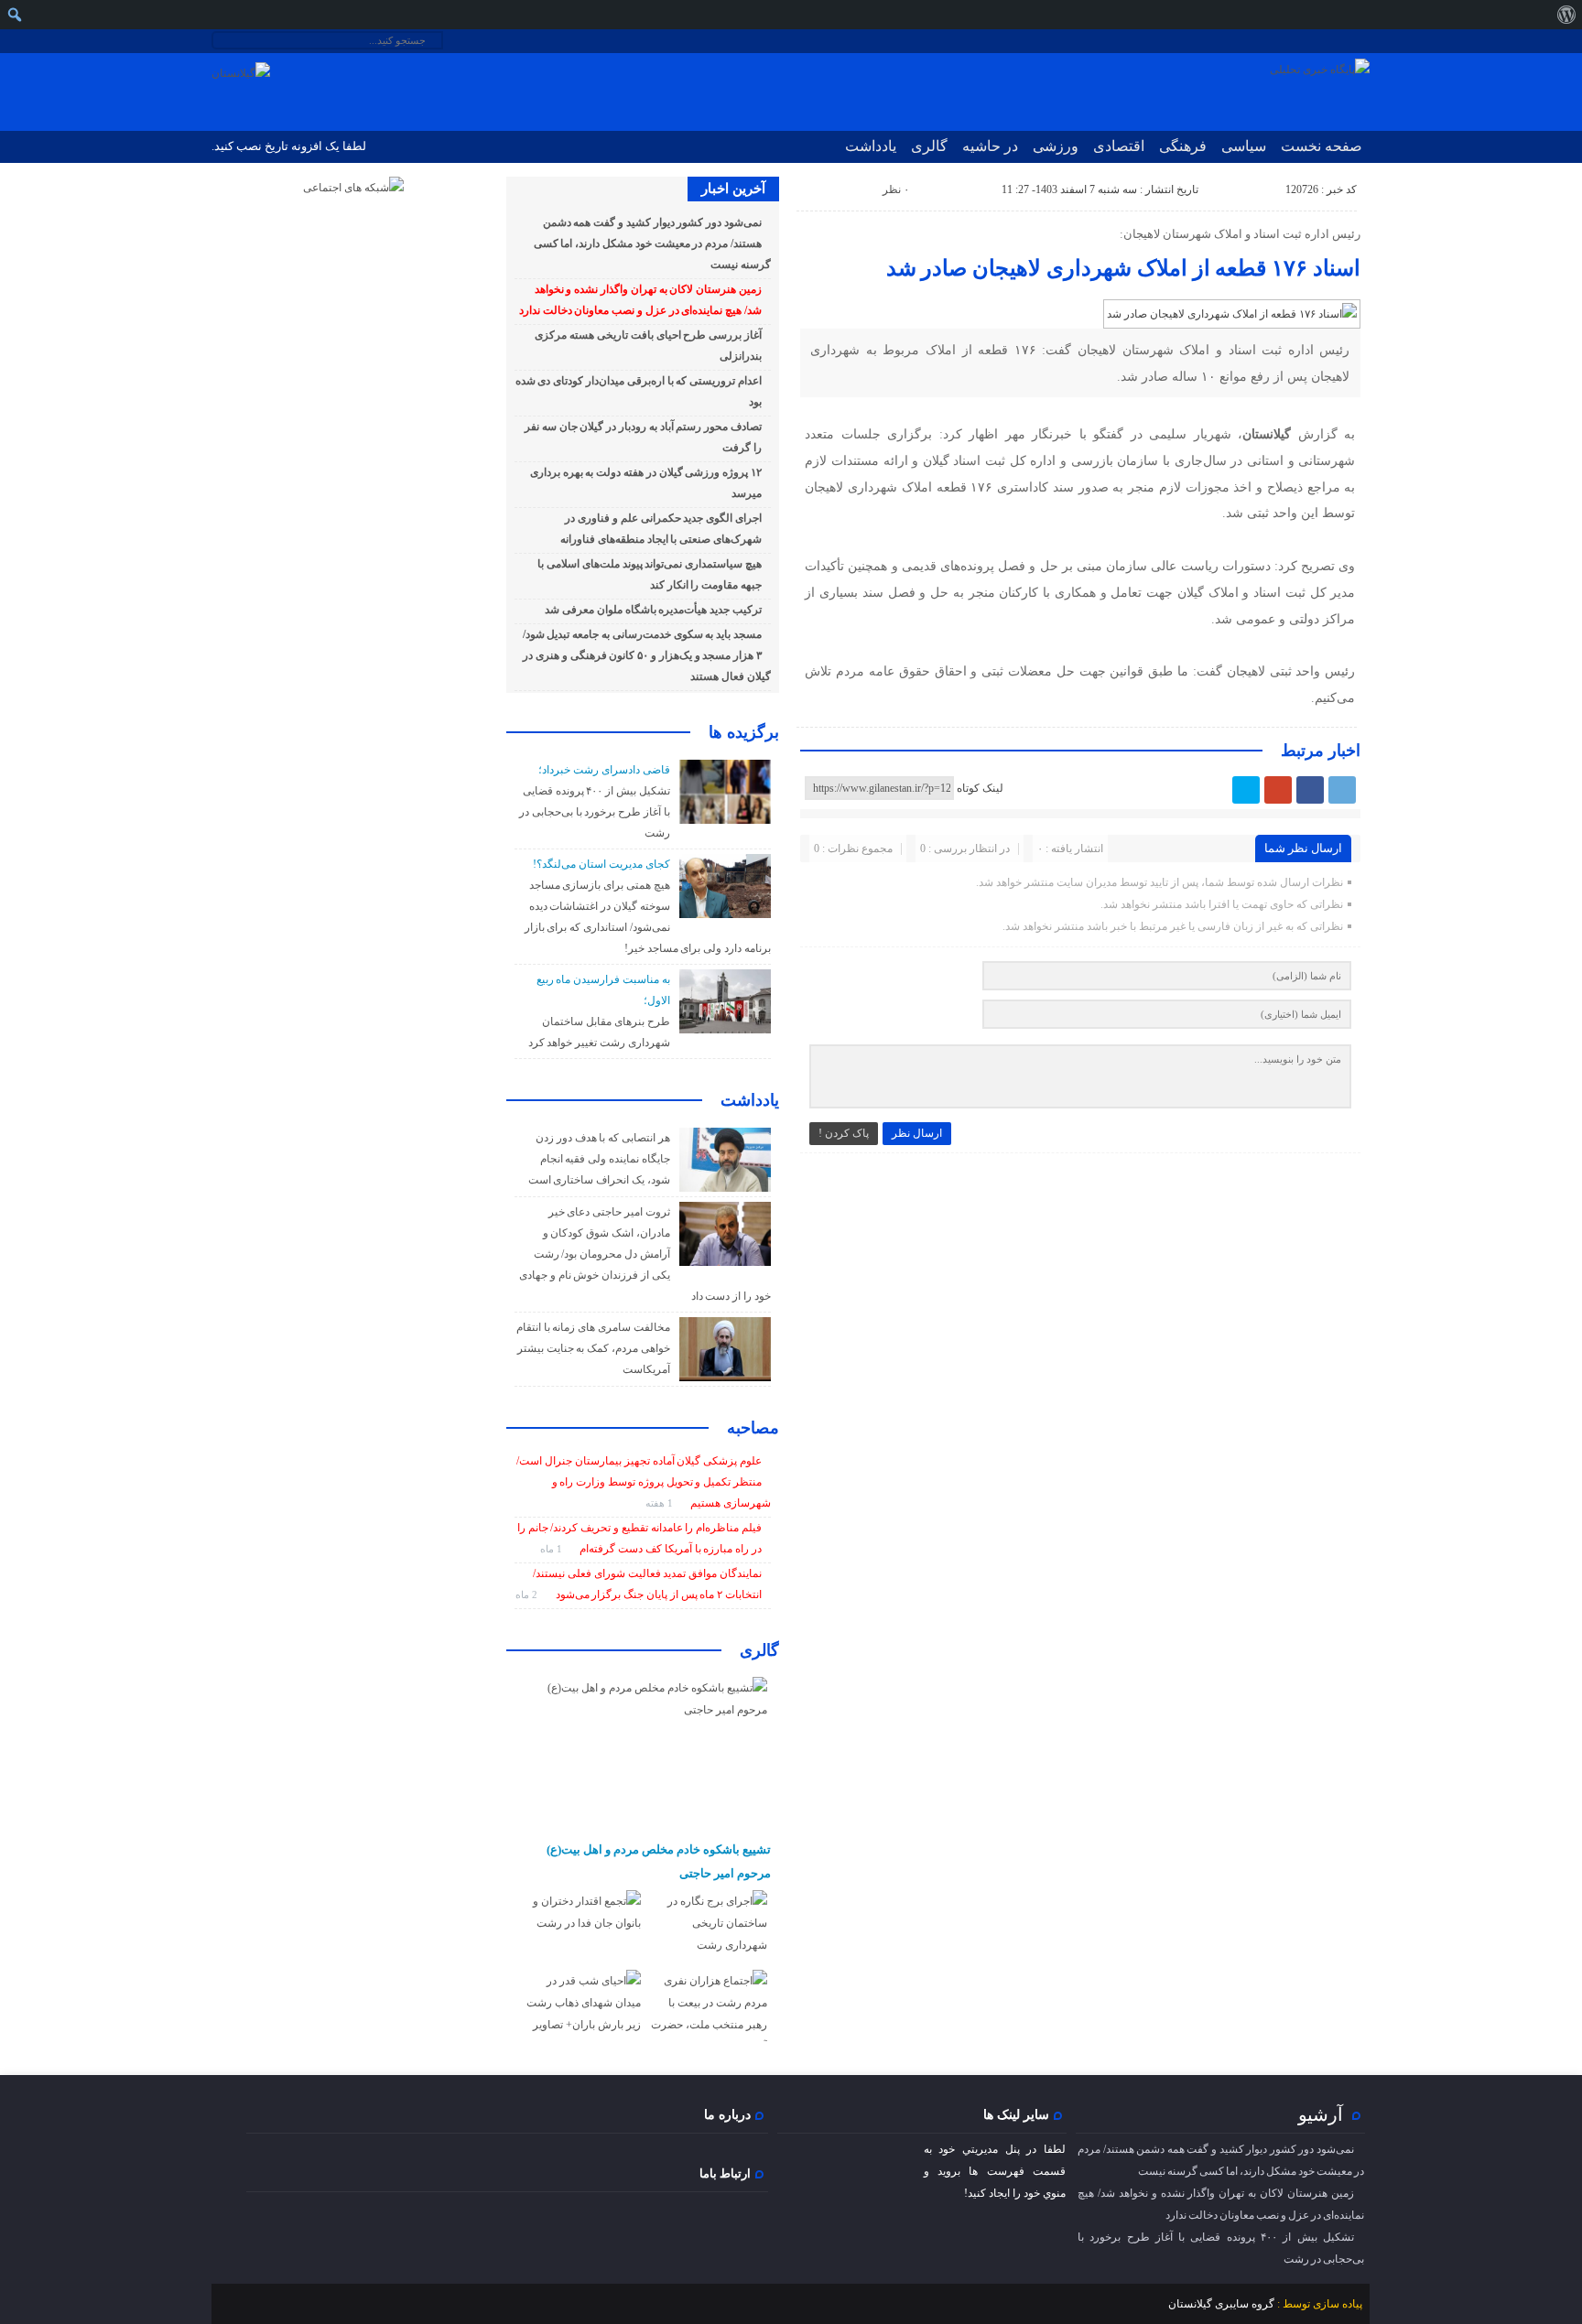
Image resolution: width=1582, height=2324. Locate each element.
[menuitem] (1566, 15)
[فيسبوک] (1310, 790)
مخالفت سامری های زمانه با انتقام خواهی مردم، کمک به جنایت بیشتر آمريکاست (593, 1348)
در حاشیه (990, 146)
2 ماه (528, 1594)
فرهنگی (1183, 146)
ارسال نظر (917, 1133)
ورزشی (1056, 146)
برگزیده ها (744, 732)
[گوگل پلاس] (1278, 790)
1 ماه (553, 1549)
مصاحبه (753, 1428)
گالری (929, 146)
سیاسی (1244, 146)
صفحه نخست (1322, 146)
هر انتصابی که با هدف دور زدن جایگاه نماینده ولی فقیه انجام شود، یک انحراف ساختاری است (599, 1159)
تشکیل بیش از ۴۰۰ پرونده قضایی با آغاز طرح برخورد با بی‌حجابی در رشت (595, 812)
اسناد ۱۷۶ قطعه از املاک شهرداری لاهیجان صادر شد (1123, 268)
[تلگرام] (1342, 790)
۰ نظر (896, 189)
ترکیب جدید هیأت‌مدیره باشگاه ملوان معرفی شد (653, 610)
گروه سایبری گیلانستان (1221, 2304)
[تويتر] (1246, 790)
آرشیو (1321, 2114)
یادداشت (871, 146)
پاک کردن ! (844, 1133)
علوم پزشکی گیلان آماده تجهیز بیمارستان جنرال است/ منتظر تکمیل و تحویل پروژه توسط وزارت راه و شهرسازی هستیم (643, 1482)
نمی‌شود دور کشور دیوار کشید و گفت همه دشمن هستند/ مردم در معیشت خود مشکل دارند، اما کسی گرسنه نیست (652, 243)
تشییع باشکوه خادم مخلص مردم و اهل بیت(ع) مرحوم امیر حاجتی (659, 1861)
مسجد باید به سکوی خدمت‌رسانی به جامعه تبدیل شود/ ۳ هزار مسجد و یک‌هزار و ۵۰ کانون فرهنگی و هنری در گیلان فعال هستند (647, 655)
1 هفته (661, 1503)
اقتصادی (1119, 146)
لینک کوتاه (980, 788)
